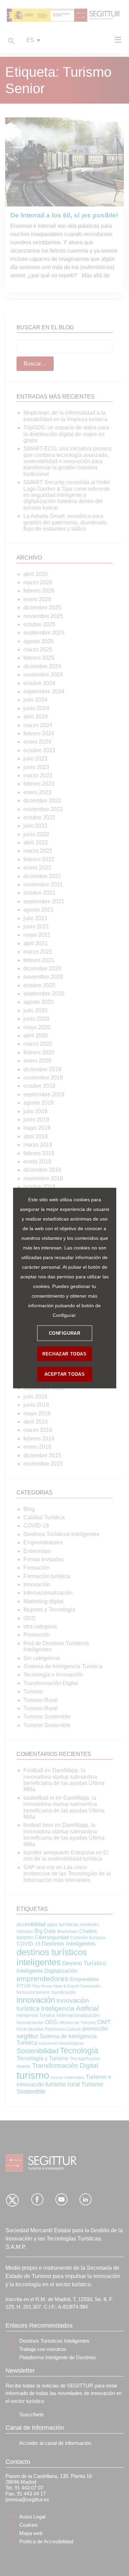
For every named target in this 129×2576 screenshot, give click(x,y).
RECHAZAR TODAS (64, 1354)
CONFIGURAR (65, 1333)
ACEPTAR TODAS (65, 1374)
